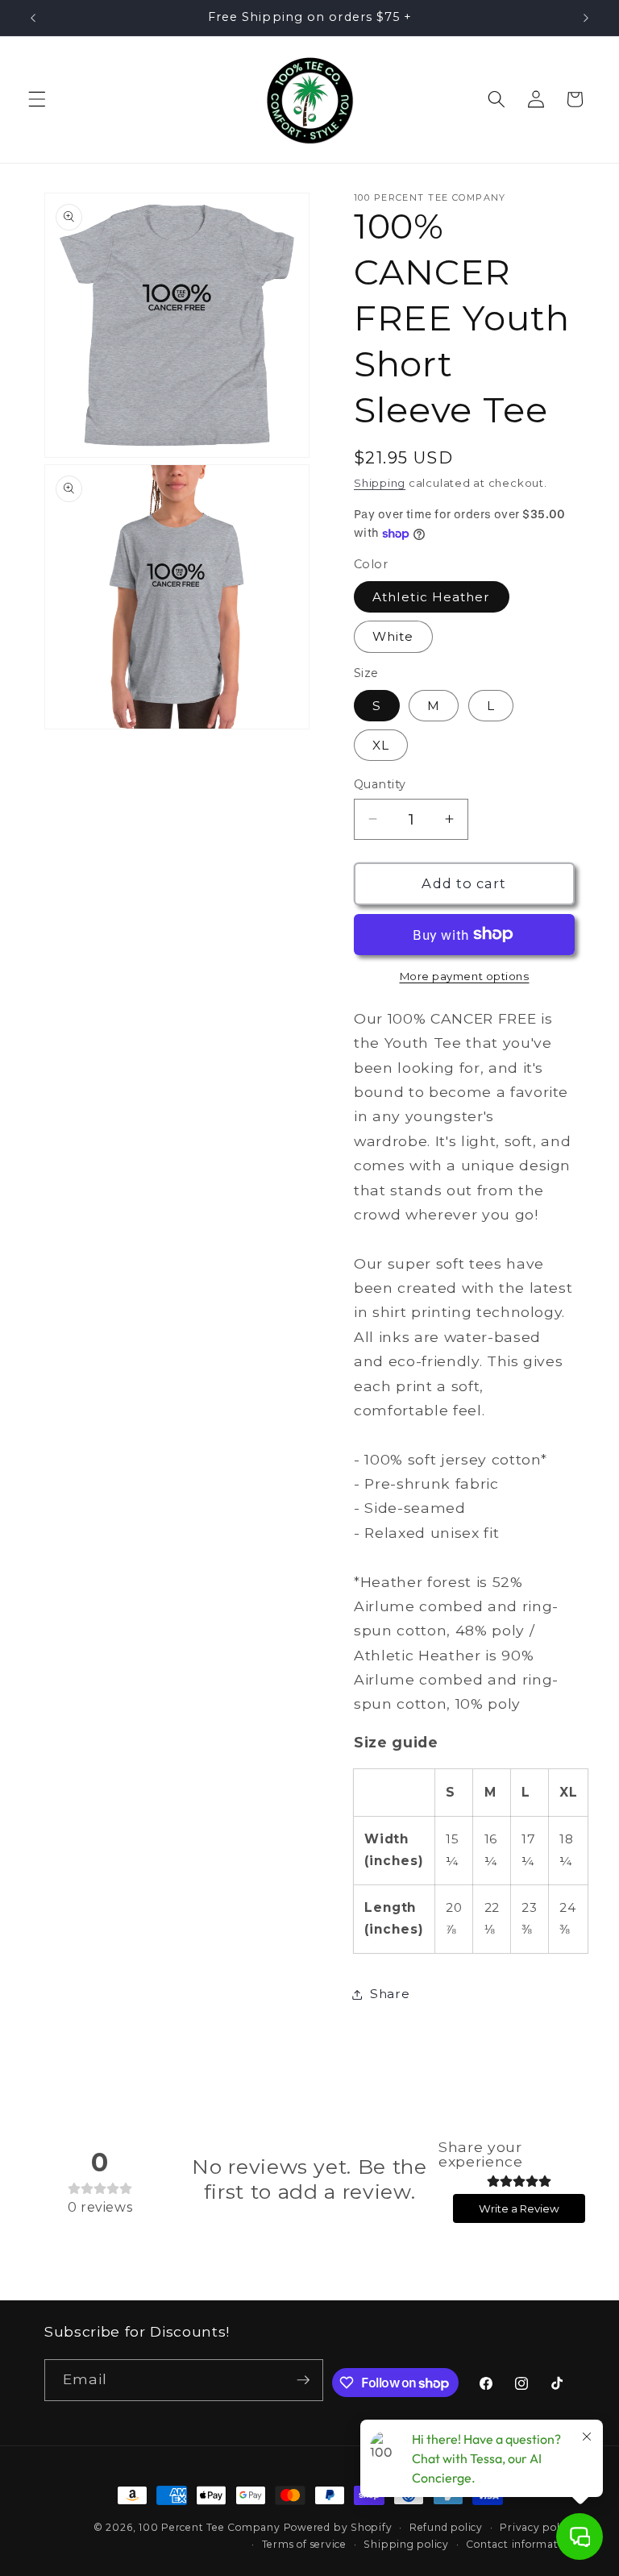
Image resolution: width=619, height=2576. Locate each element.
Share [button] (390, 1994)
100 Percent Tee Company (210, 2527)
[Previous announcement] (33, 18)
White (393, 636)
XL (381, 745)
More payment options (465, 976)
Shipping (380, 483)
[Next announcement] (586, 18)
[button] (37, 99)
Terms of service (304, 2544)
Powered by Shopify (338, 2527)
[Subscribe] (303, 2380)
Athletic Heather (432, 597)
